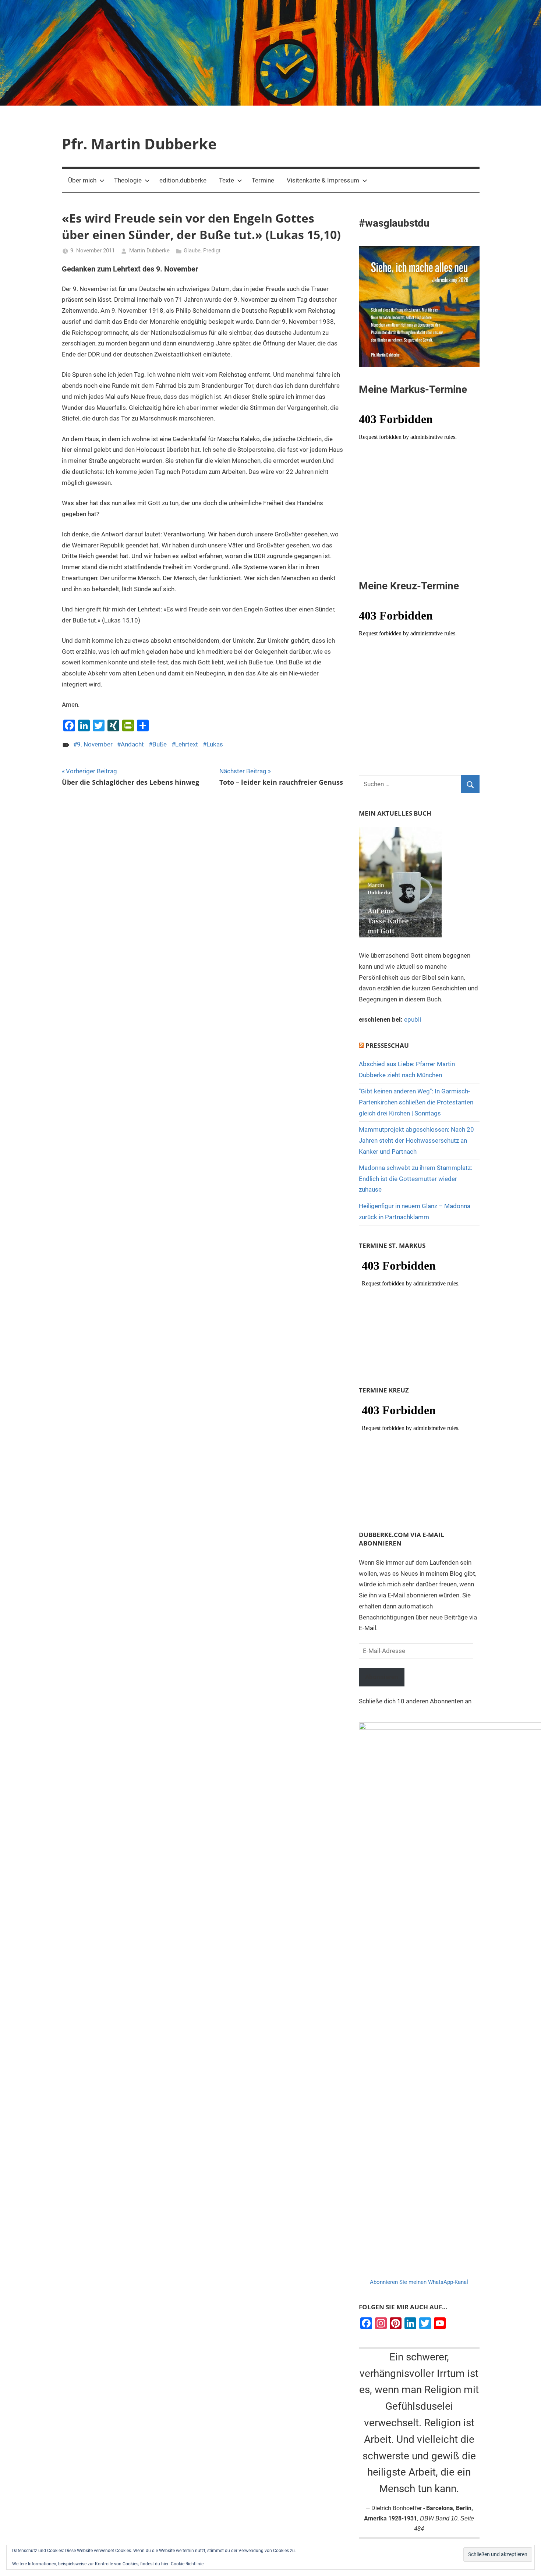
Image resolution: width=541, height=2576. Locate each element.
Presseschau (387, 1045)
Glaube (192, 251)
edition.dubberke (183, 180)
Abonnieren (382, 1677)
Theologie (128, 180)
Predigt (212, 251)
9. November (95, 744)
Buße (160, 744)
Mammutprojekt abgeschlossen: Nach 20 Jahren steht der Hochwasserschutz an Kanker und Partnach (416, 1140)
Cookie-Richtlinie (187, 2564)
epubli (413, 1019)
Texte (227, 180)
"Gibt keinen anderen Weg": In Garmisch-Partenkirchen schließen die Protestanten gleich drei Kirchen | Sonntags (416, 1102)
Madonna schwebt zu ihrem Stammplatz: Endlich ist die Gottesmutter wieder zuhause (416, 1179)
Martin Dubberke (149, 251)
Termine (263, 180)
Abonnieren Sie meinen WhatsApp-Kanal (419, 2282)
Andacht (132, 744)
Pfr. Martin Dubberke (139, 144)
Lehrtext (187, 744)
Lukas (215, 744)
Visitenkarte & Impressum (323, 180)
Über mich (82, 180)
